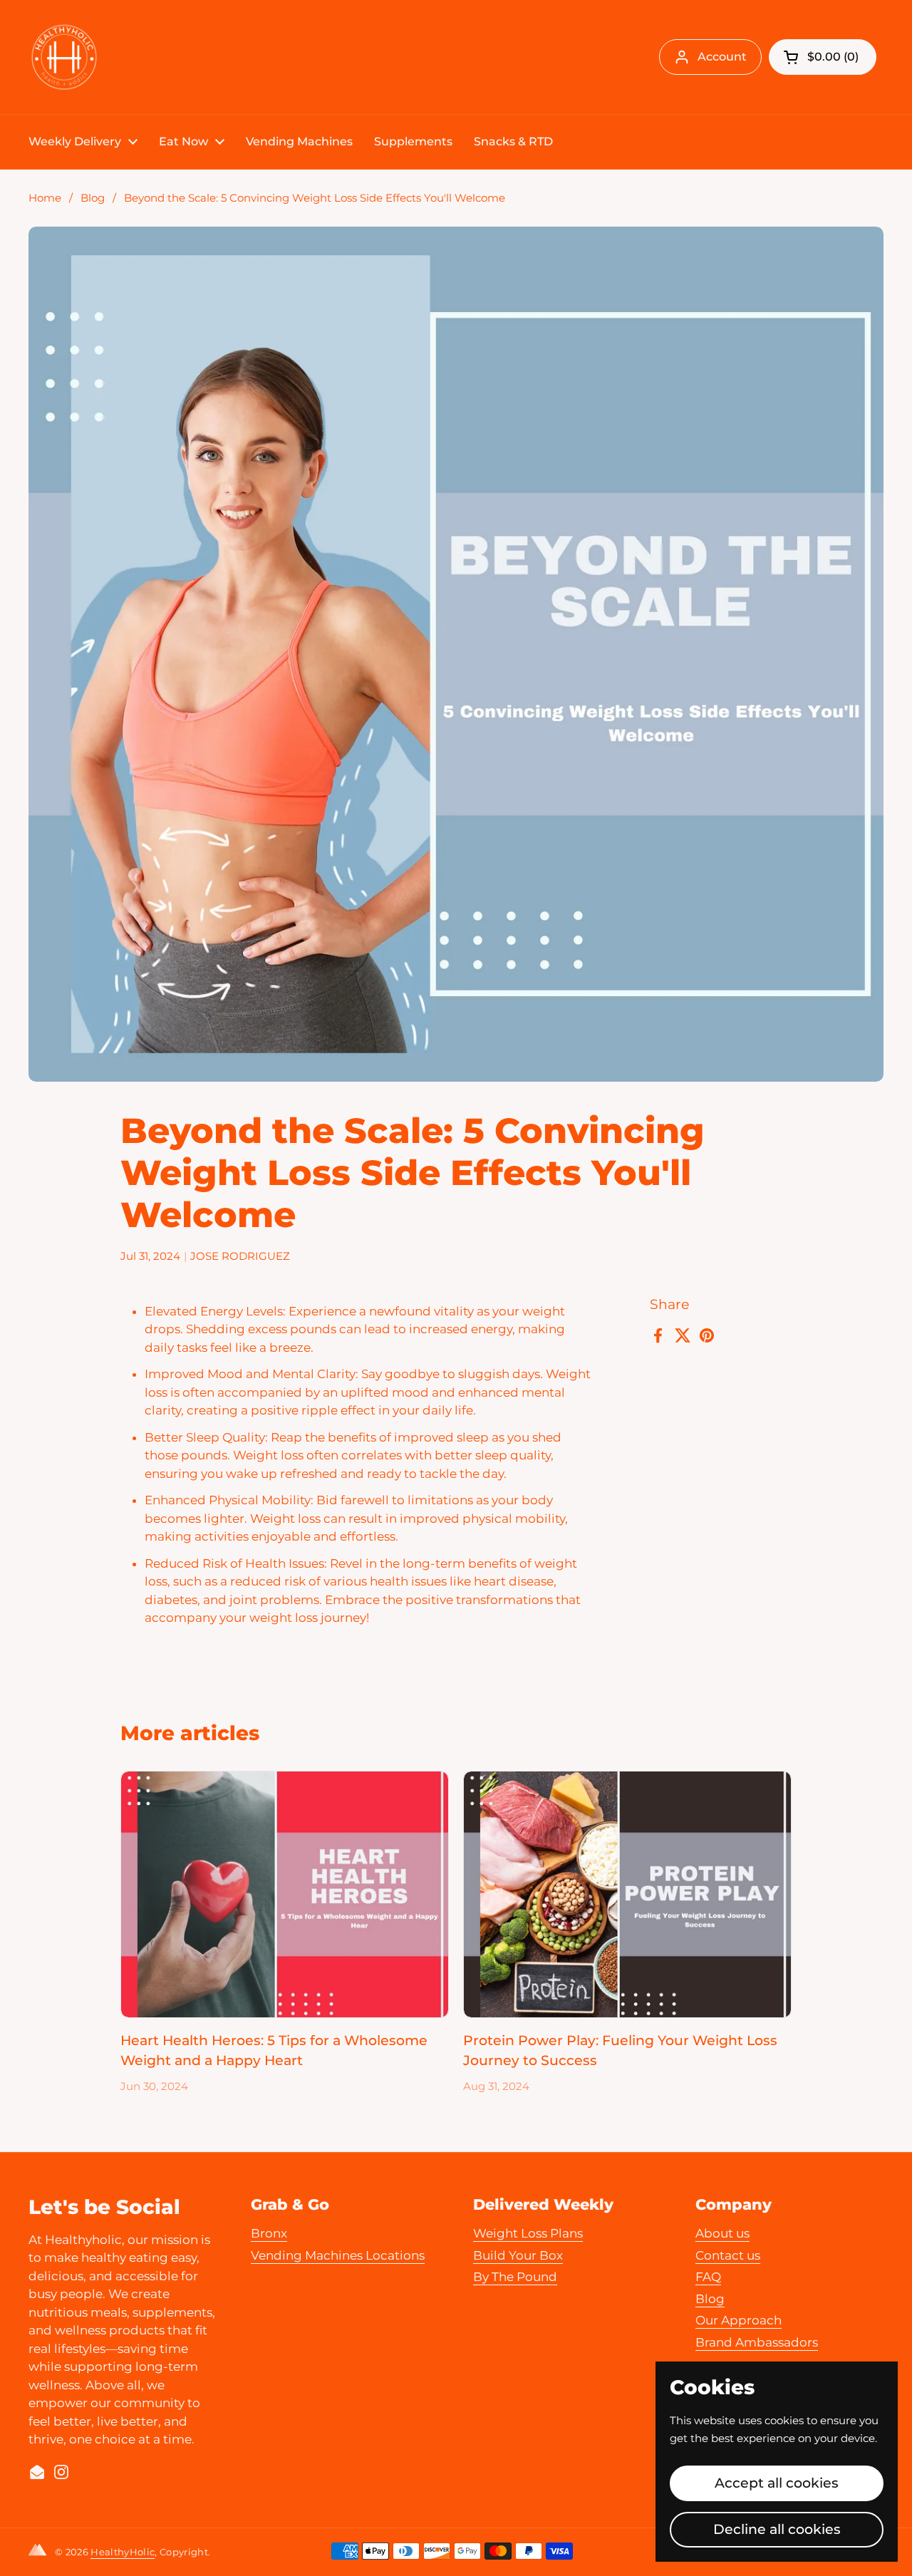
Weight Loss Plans (528, 2233)
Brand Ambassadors (757, 2342)
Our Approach (739, 2320)
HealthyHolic (123, 2552)
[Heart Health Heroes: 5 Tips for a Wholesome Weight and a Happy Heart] (285, 1894)
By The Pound (515, 2277)
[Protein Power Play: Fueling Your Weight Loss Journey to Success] (627, 1894)
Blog (93, 198)
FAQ (708, 2277)
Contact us (728, 2255)
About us (722, 2233)
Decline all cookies (777, 2529)
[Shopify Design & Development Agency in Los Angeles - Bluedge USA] (40, 2552)
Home (45, 198)
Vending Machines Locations (338, 2255)
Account (722, 57)
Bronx (269, 2233)
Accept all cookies (777, 2483)
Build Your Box (518, 2255)
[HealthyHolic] (64, 57)
